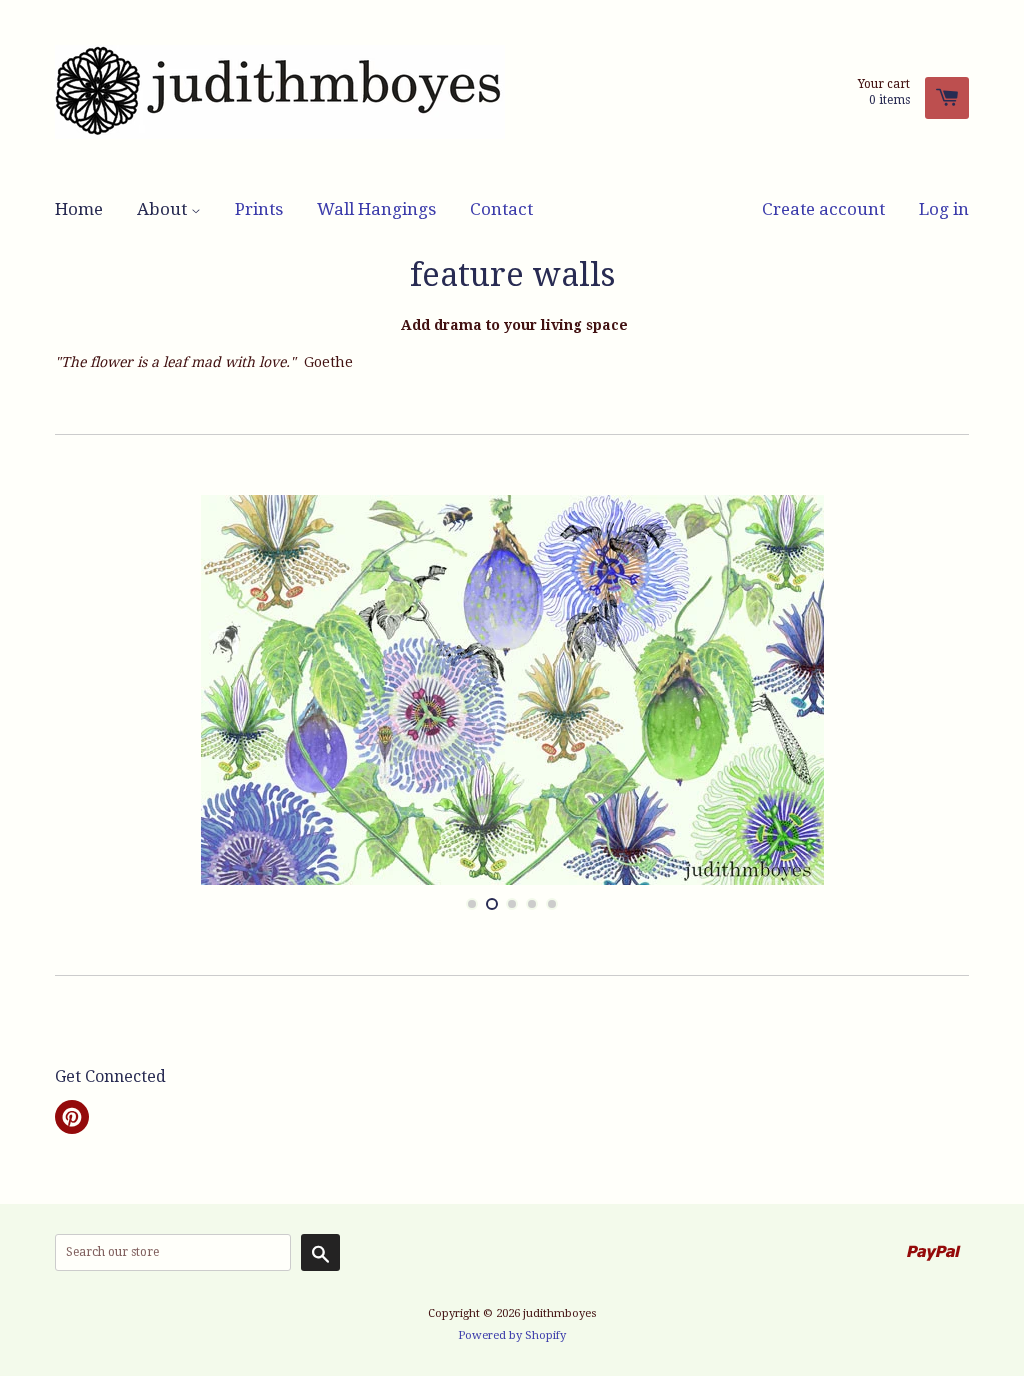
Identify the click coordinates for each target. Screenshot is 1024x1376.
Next (936, 690)
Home (79, 209)
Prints (259, 209)
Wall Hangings (376, 209)
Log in (944, 209)
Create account (823, 209)
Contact (501, 209)
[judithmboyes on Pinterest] (72, 1120)
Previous (87, 690)
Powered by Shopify (512, 1335)
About (164, 209)
